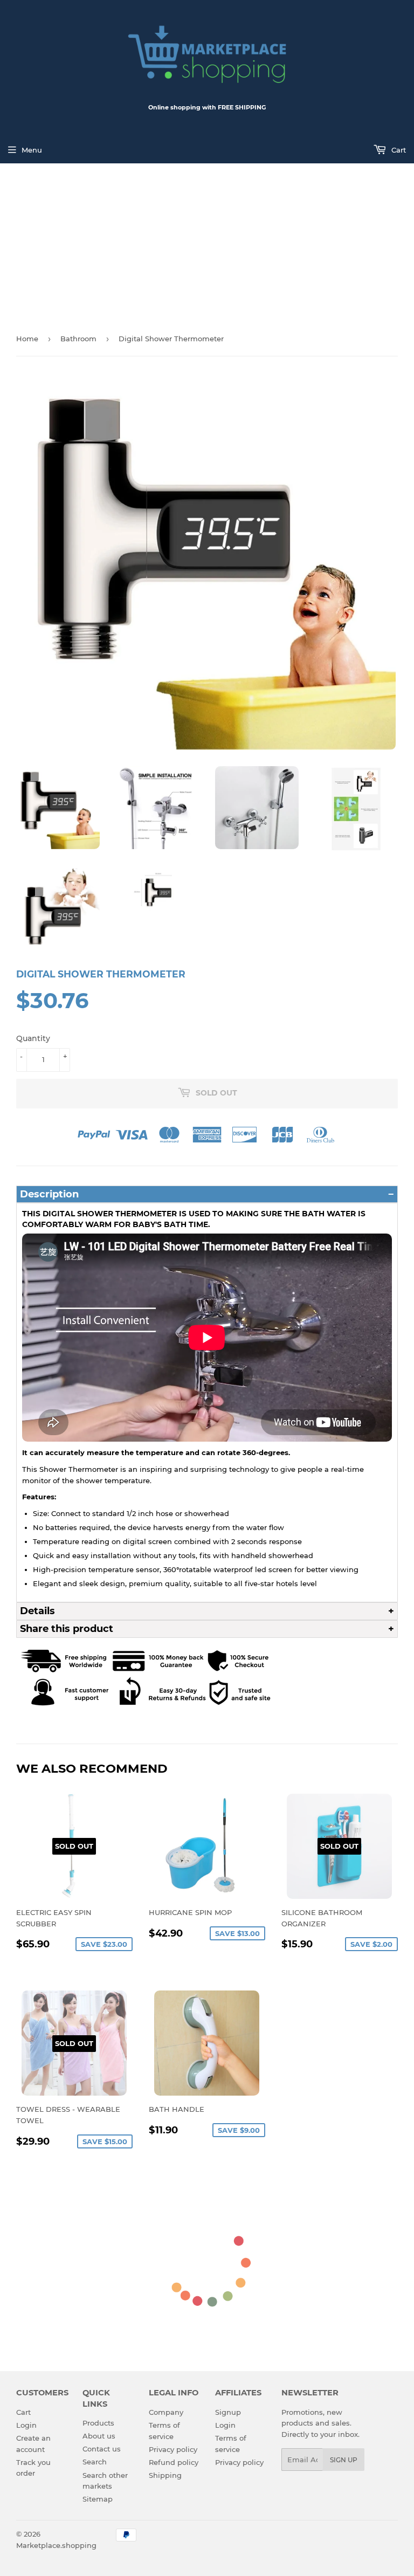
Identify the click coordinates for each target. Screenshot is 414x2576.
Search (95, 2462)
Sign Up (344, 2460)
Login (26, 2425)
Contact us (102, 2449)
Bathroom (78, 339)
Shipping (165, 2475)
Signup (228, 2412)
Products (98, 2423)
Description (49, 1194)
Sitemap (98, 2499)
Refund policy (174, 2462)
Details (37, 1611)
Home (27, 339)
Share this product (67, 1629)
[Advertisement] (207, 244)
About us (99, 2436)
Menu (32, 150)
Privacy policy (173, 2449)
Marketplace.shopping (56, 2545)
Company (166, 2412)
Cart (398, 150)
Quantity (33, 1038)
